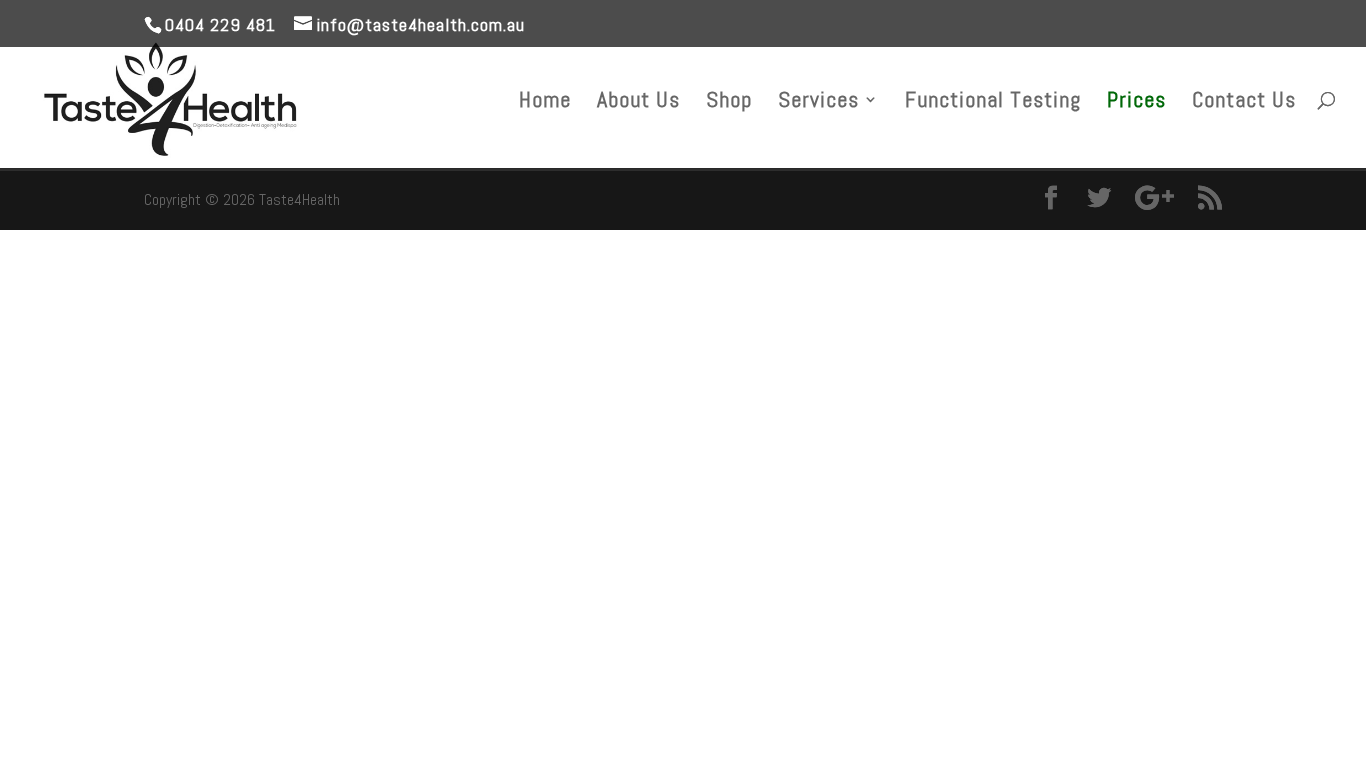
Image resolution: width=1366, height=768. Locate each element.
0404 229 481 (220, 24)
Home (545, 102)
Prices (1136, 102)
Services (818, 102)
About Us (638, 102)
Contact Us (1244, 102)
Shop (729, 102)
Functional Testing (993, 102)
